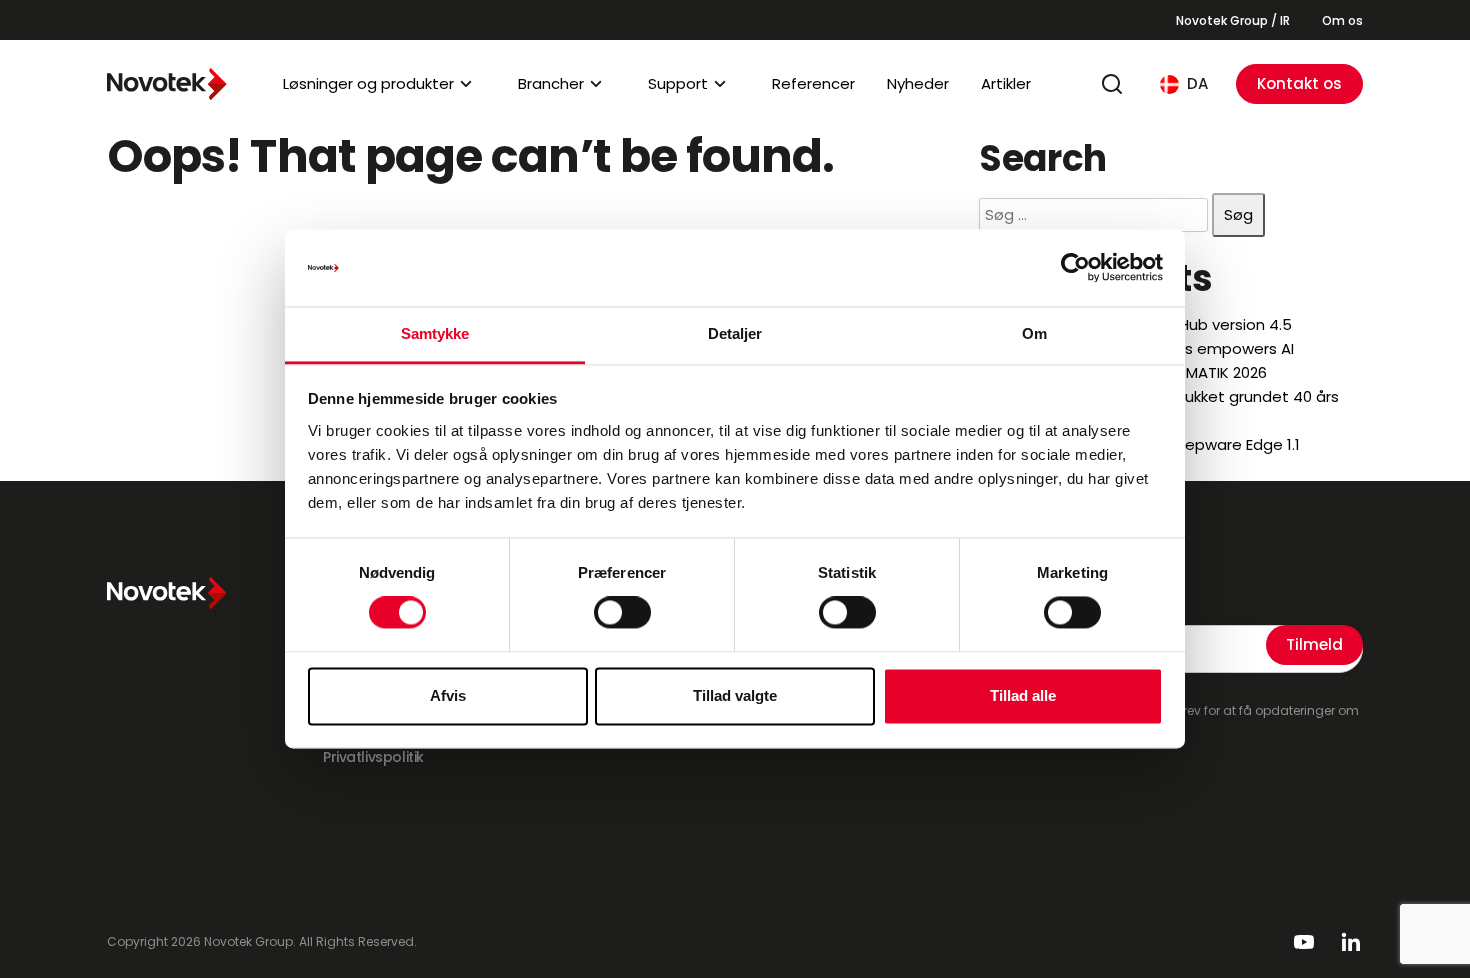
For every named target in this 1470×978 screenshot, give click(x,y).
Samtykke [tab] (435, 333)
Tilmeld (1314, 644)
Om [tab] (1034, 333)
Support (678, 83)
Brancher (551, 83)
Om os (1342, 20)
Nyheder (918, 83)
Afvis (448, 695)
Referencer (813, 83)
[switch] (622, 613)
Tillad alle (1023, 695)
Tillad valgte (735, 695)
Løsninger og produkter (368, 83)
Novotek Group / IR (1233, 20)
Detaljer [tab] (735, 333)
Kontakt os (1299, 83)
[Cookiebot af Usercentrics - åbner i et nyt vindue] (1075, 268)
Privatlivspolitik (373, 757)
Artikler (1006, 83)
